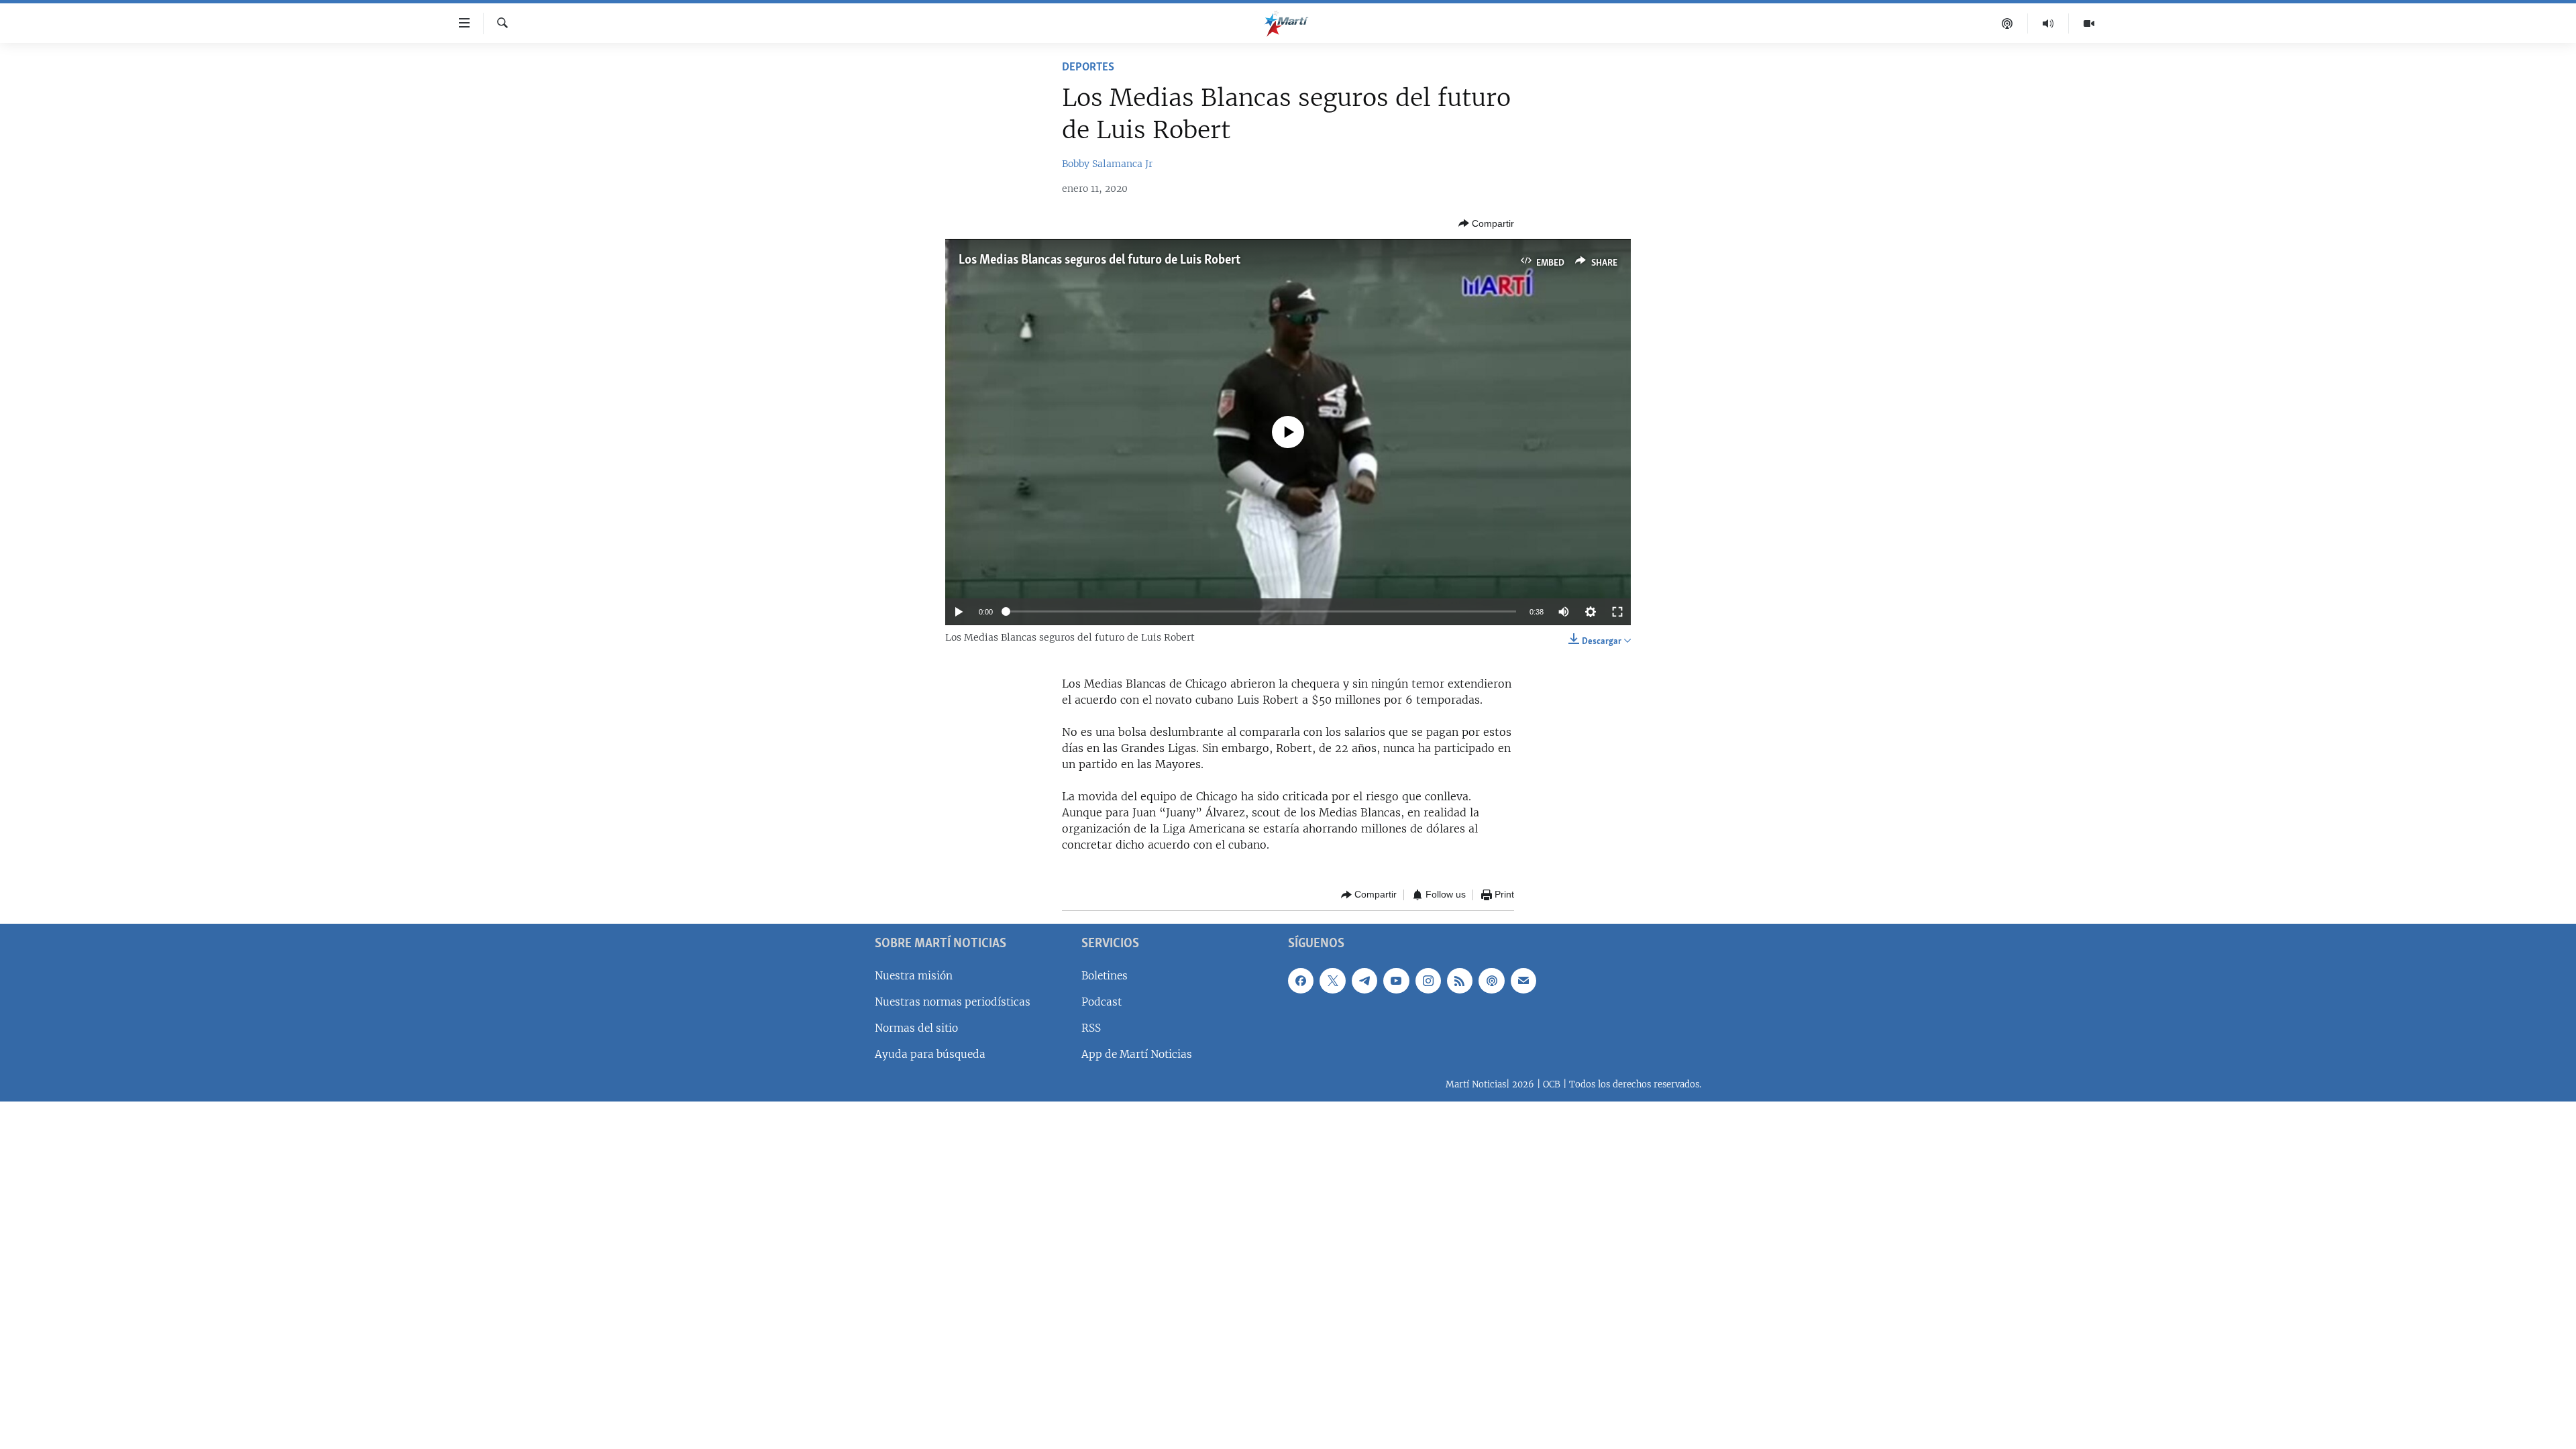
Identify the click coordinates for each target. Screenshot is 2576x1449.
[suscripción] (1523, 980)
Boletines (1105, 975)
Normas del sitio (916, 1028)
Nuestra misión (914, 975)
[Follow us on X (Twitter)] (1332, 980)
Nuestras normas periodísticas (953, 1001)
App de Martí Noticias (1137, 1054)
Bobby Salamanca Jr (1107, 164)
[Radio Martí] (2048, 23)
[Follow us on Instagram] (1428, 980)
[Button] (1486, 223)
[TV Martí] (2089, 23)
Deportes (1088, 68)
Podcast (1102, 1001)
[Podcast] (2007, 23)
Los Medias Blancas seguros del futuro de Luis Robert (1099, 260)
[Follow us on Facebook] (1301, 980)
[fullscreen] (1617, 612)
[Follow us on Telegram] (1364, 980)
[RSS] (1460, 980)
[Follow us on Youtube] (1396, 980)
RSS (1091, 1028)
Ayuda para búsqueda (930, 1054)
